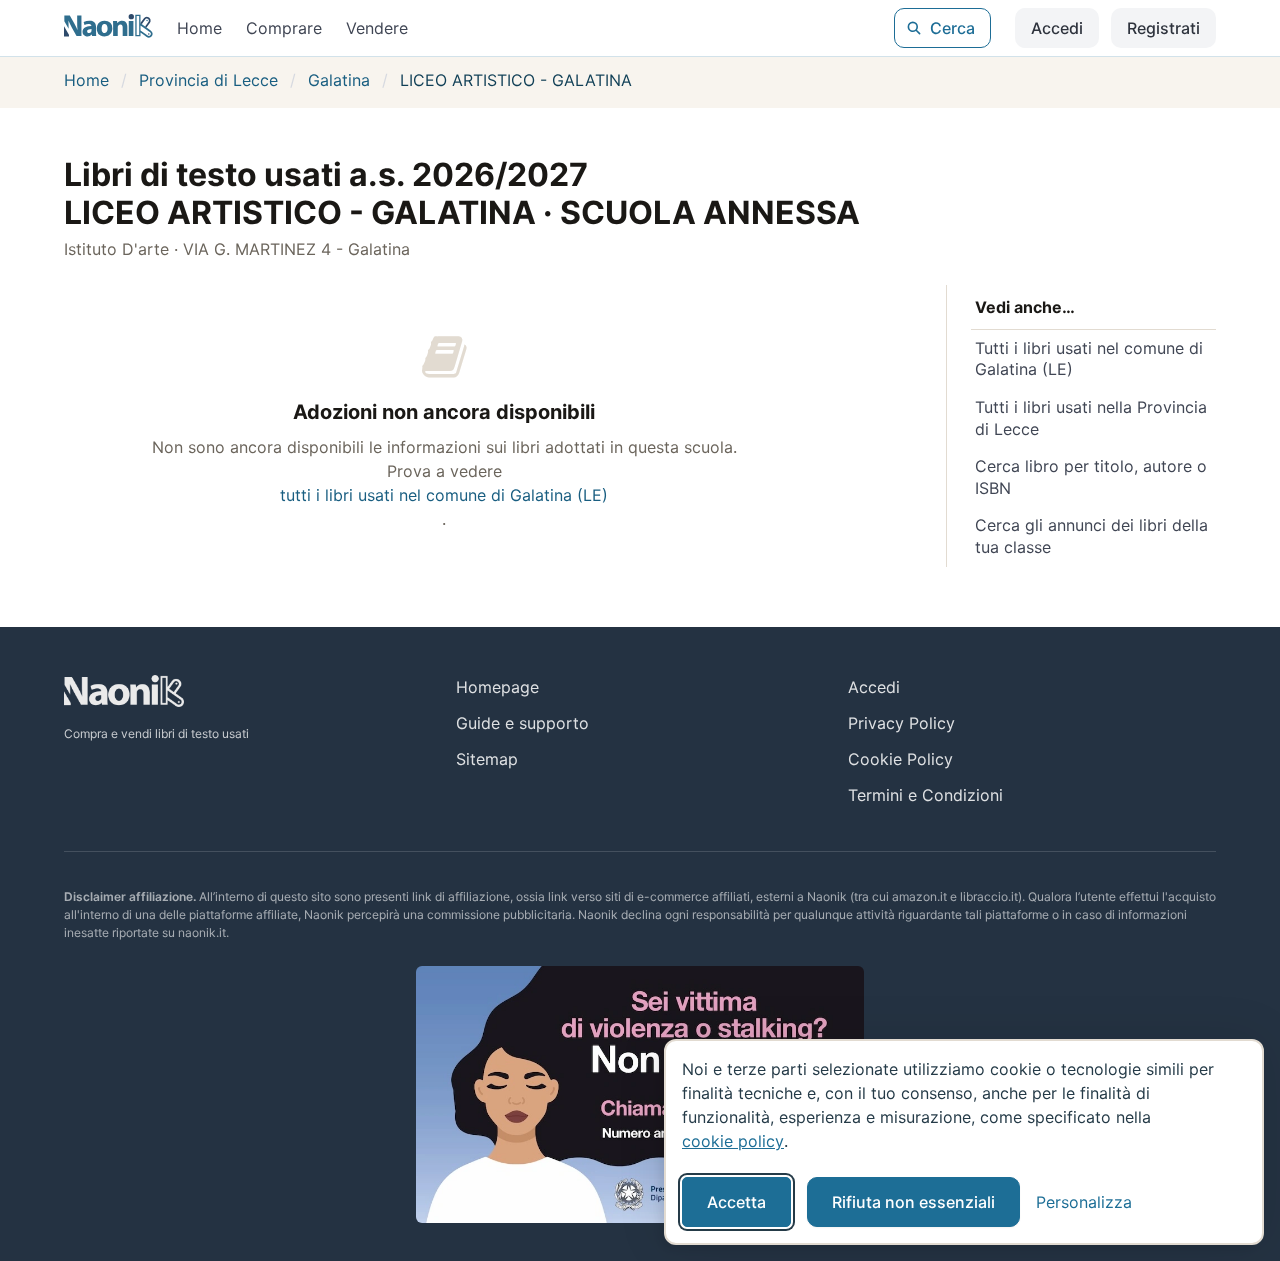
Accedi (1057, 28)
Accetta (736, 1202)
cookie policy (733, 1141)
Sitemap (487, 759)
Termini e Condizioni (925, 795)
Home (199, 28)
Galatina (339, 80)
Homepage (497, 687)
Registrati (1163, 28)
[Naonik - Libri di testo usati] (108, 28)
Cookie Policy (900, 759)
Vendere (377, 28)
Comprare (284, 28)
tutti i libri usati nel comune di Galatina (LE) (444, 495)
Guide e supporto (522, 723)
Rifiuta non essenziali (913, 1202)
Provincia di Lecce (208, 80)
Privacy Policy (901, 723)
